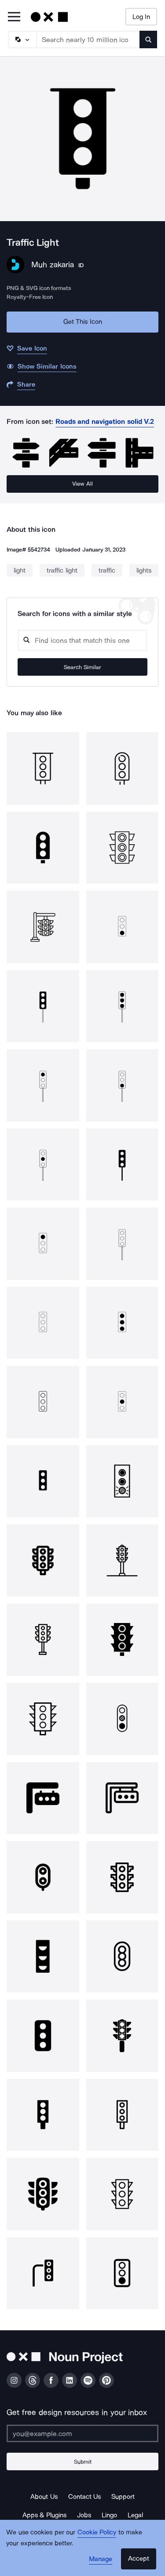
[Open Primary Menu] (14, 17)
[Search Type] (22, 39)
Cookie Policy (97, 2532)
